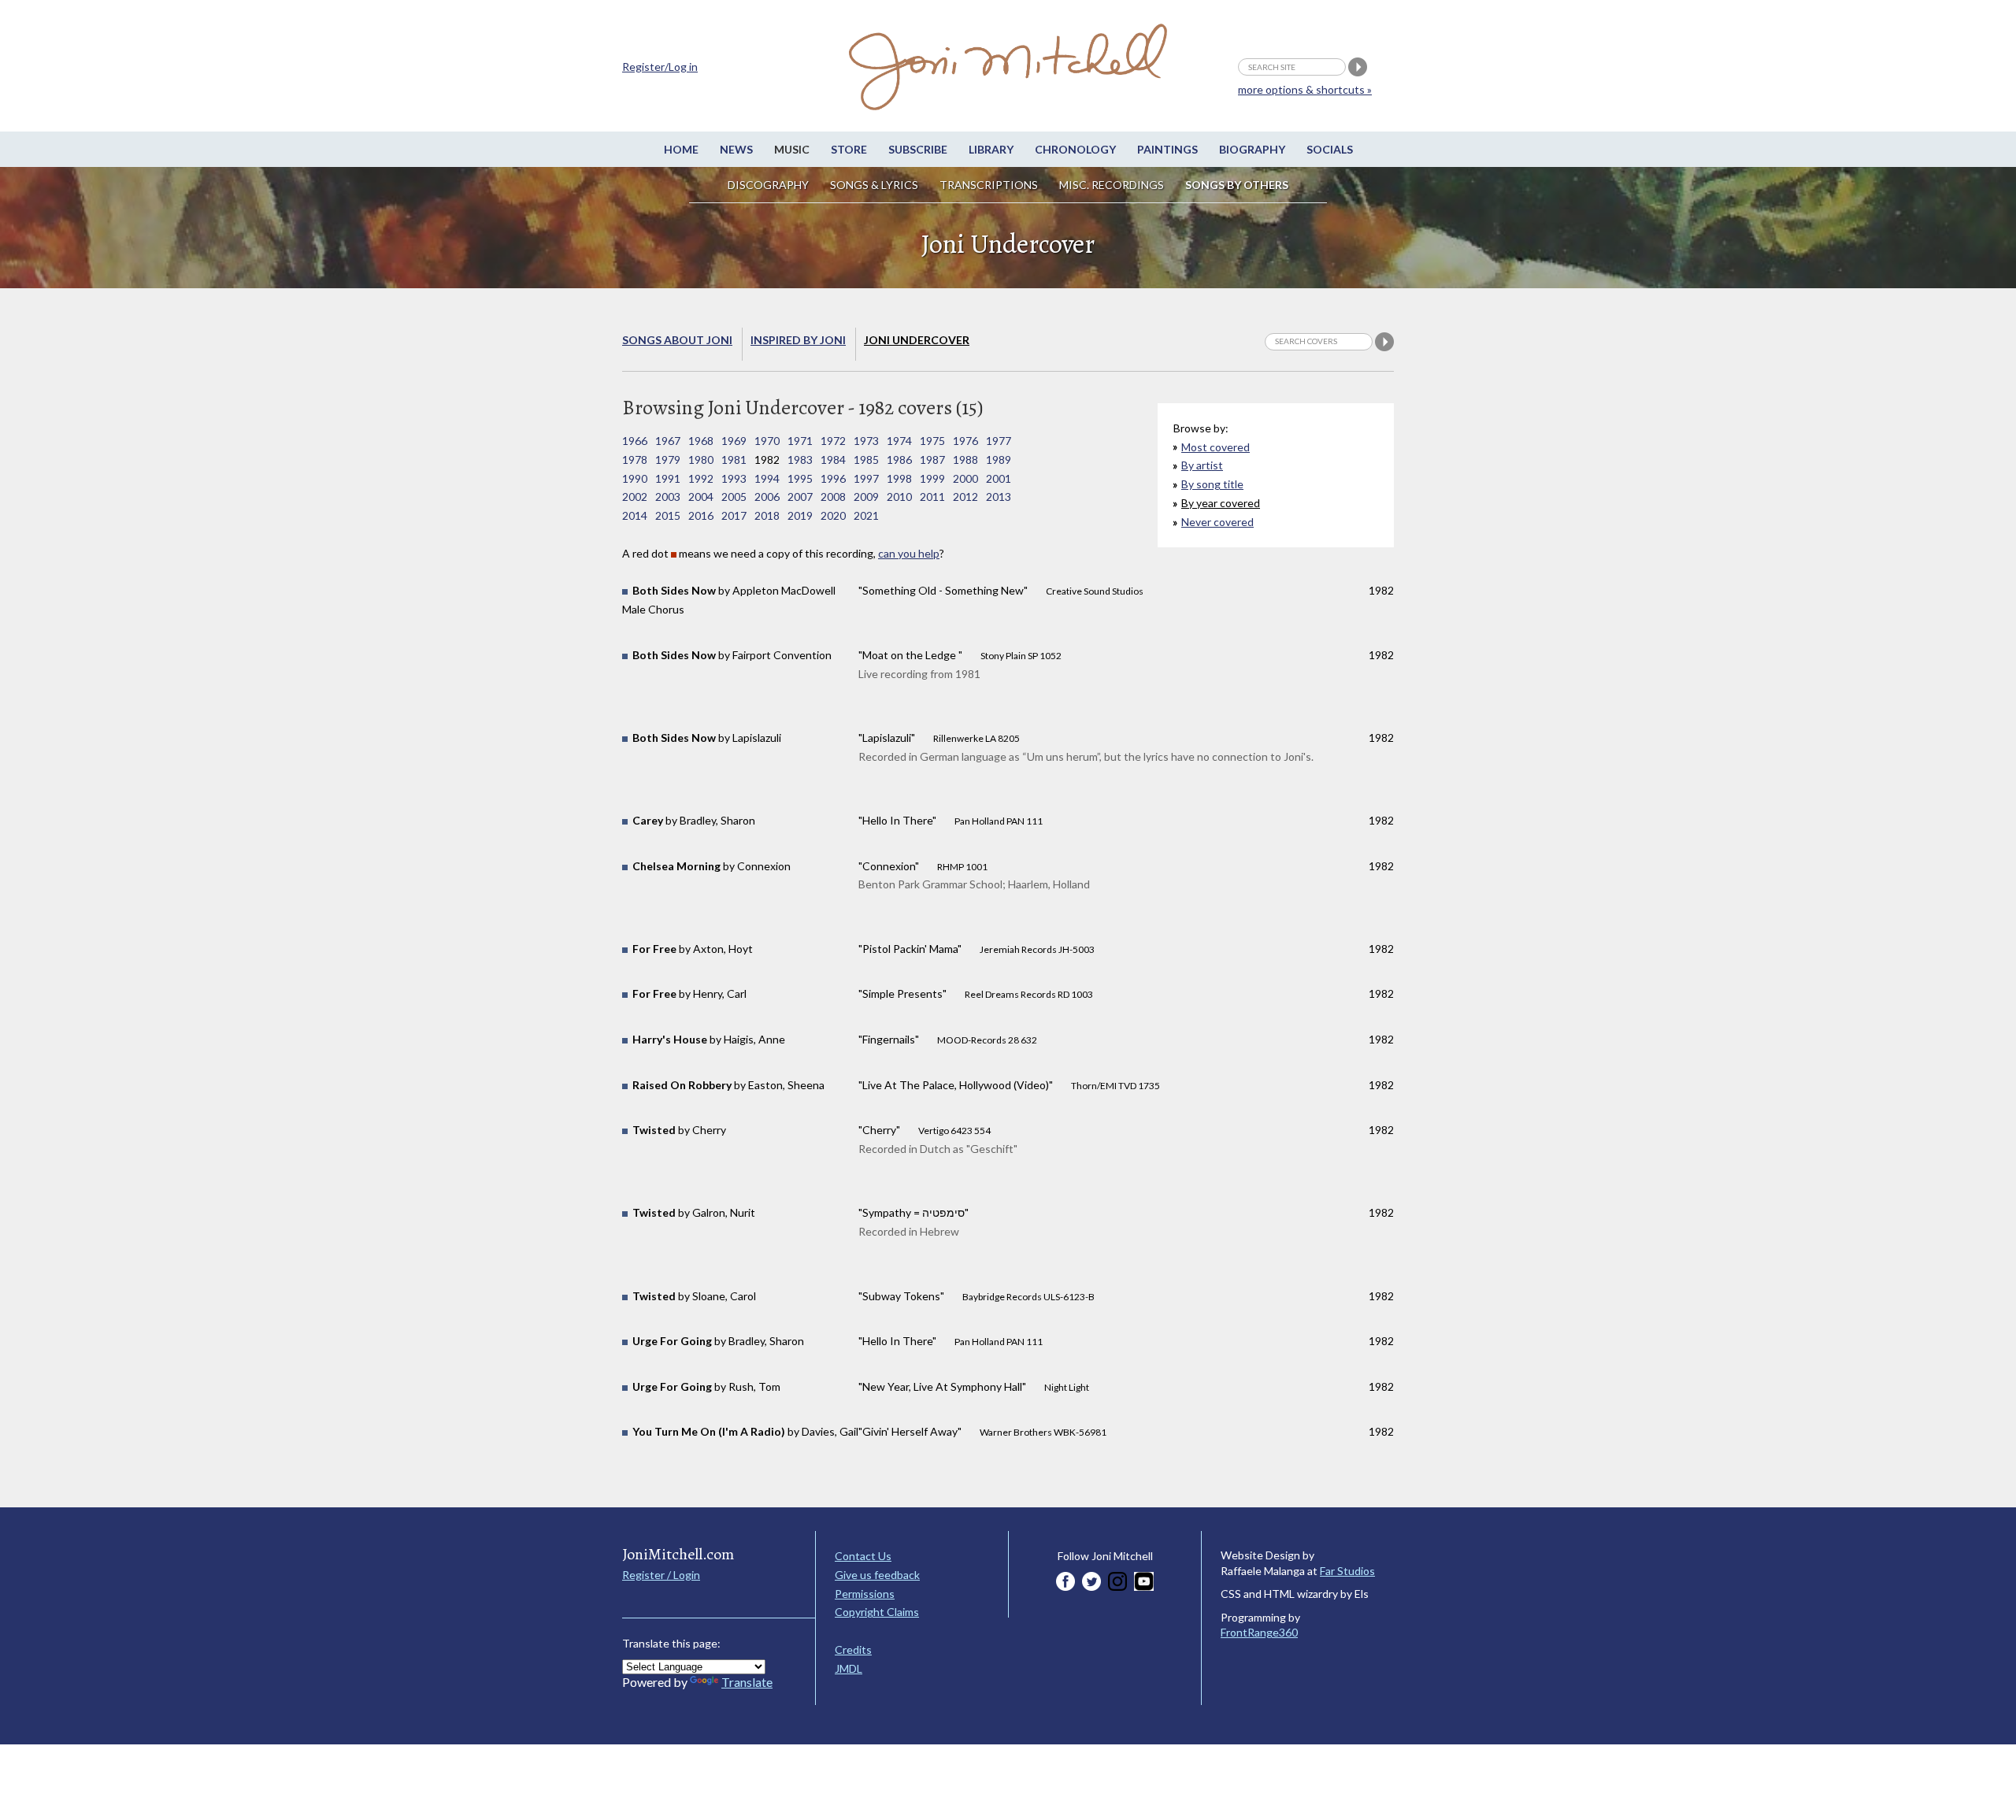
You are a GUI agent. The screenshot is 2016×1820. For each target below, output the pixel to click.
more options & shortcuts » (1305, 89)
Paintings (1167, 149)
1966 (635, 441)
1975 (932, 441)
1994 (767, 478)
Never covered (1217, 522)
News (736, 149)
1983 (800, 460)
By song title (1212, 484)
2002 (635, 497)
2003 (668, 497)
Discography (768, 185)
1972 (833, 441)
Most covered (1216, 447)
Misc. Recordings (1113, 185)
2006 (767, 497)
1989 (999, 460)
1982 (767, 460)
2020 (833, 515)
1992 (701, 478)
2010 (899, 497)
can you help (909, 553)
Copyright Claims (877, 1612)
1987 (932, 460)
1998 (899, 478)
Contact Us (863, 1556)
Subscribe (918, 149)
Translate (747, 1682)
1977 (999, 441)
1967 (668, 441)
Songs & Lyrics (874, 185)
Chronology (1075, 149)
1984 (833, 460)
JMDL (849, 1668)
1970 (767, 441)
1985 (866, 460)
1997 (866, 478)
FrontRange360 (1259, 1632)
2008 (833, 497)
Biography (1252, 149)
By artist (1202, 465)
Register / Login (661, 1575)
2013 (999, 497)
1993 (734, 478)
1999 (932, 478)
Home (681, 149)
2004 (701, 497)
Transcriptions (989, 185)
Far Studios (1347, 1571)
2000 (965, 478)
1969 (734, 441)
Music (792, 149)
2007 (800, 497)
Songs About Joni (677, 340)
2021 (866, 515)
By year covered (1221, 503)
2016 (701, 515)
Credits (853, 1649)
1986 (899, 460)
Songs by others (1237, 185)
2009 (866, 497)
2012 (965, 497)
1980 (701, 460)
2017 (734, 515)
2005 (734, 497)
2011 (932, 497)
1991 (668, 478)
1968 (701, 441)
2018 (767, 515)
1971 (800, 441)
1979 (668, 460)
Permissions (865, 1594)
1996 (833, 478)
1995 (800, 478)
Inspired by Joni (798, 340)
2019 (800, 515)
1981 (734, 460)
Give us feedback (877, 1575)
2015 (668, 515)
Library (991, 149)
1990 (635, 478)
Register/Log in (660, 67)
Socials (1330, 149)
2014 (635, 515)
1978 (635, 460)
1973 (866, 441)
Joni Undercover (917, 340)
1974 (899, 441)
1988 (965, 460)
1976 (965, 441)
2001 (999, 478)
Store (849, 149)
